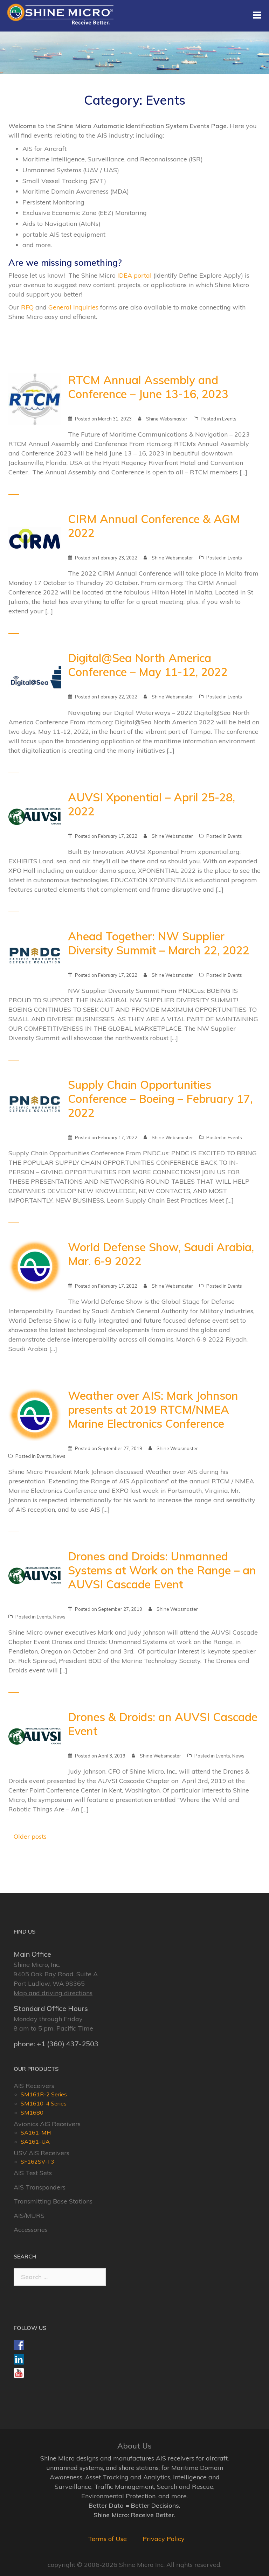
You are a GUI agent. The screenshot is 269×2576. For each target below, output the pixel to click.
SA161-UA (35, 2142)
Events (229, 419)
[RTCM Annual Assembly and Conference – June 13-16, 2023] (35, 399)
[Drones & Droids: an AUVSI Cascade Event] (35, 1736)
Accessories (31, 2230)
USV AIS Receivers (42, 2153)
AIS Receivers (34, 2086)
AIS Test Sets (33, 2173)
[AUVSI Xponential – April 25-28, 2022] (35, 816)
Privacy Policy (164, 2539)
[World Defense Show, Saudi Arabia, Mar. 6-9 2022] (35, 1265)
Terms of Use (107, 2539)
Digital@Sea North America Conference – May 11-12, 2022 (148, 665)
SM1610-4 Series (44, 2103)
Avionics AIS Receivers (47, 2124)
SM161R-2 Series (44, 2094)
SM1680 (32, 2112)
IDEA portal (134, 275)
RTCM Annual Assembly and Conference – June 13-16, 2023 (148, 387)
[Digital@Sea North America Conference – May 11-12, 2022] (35, 677)
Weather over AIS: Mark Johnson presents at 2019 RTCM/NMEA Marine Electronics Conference (153, 1409)
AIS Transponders (40, 2187)
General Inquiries (73, 307)
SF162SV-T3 (37, 2161)
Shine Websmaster (167, 419)
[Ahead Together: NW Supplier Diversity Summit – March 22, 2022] (35, 955)
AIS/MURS (29, 2216)
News (59, 1456)
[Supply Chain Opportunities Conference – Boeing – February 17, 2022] (35, 1103)
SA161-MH (36, 2132)
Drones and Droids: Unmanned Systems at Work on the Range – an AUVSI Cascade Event (162, 1570)
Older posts (30, 1836)
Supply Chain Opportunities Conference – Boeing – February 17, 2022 (160, 1099)
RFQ (27, 307)
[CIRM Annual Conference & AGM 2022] (35, 538)
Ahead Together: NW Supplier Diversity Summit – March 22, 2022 (159, 943)
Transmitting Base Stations (53, 2201)
